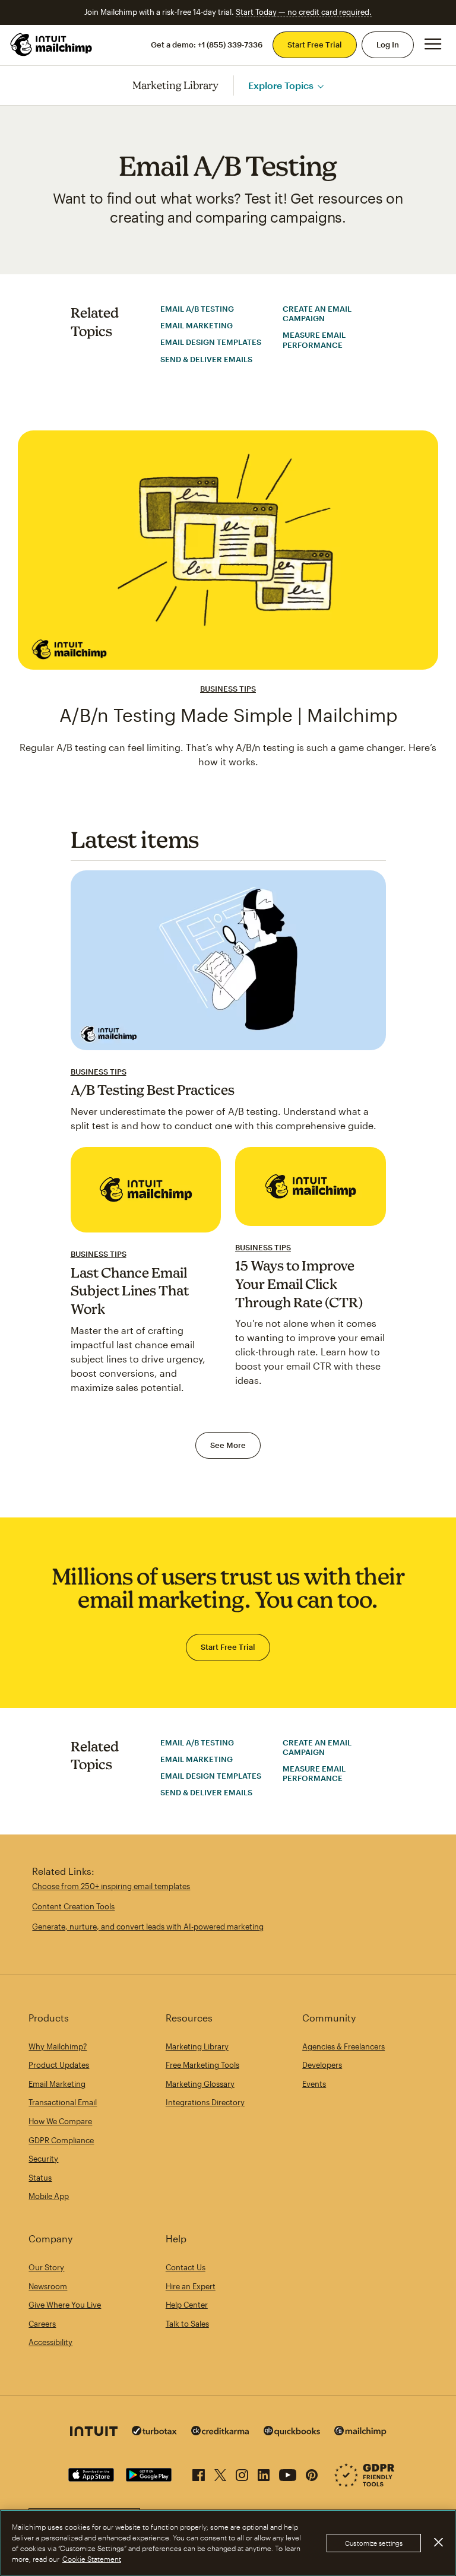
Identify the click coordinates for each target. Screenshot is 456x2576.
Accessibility (50, 2342)
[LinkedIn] (264, 2473)
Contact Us (186, 2267)
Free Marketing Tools (202, 2065)
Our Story (46, 2267)
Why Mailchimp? (58, 2046)
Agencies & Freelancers (343, 2046)
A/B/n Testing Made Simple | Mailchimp (228, 715)
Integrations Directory (205, 2102)
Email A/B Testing (197, 309)
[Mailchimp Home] (52, 45)
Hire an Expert (191, 2286)
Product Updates (59, 2065)
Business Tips (228, 689)
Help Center (187, 2305)
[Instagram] (242, 2473)
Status (40, 2178)
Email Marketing (197, 325)
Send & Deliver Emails (206, 359)
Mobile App (49, 2196)
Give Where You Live (65, 2305)
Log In (388, 45)
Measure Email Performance (314, 340)
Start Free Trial (315, 45)
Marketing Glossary (200, 2084)
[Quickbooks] (292, 2433)
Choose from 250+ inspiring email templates (111, 1886)
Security (43, 2159)
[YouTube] (288, 2473)
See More (228, 1445)
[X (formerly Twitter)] (220, 2473)
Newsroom (48, 2286)
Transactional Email (63, 2102)
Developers (322, 2065)
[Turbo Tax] (154, 2432)
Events (314, 2084)
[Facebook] (199, 2473)
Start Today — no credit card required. (304, 12)
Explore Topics (281, 85)
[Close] (438, 2542)
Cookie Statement (92, 2559)
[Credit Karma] (220, 2432)
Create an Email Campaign (317, 313)
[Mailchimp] (360, 2433)
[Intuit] (94, 2433)
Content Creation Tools (73, 1906)
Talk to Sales (187, 2324)
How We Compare (60, 2121)
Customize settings (374, 2543)
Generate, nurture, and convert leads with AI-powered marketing (148, 1927)
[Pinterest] (312, 2473)
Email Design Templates (211, 342)
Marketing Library (176, 85)
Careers (42, 2324)
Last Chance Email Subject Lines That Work (130, 1291)
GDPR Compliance (61, 2140)
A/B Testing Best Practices (153, 1090)
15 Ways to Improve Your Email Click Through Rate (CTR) (299, 1284)
